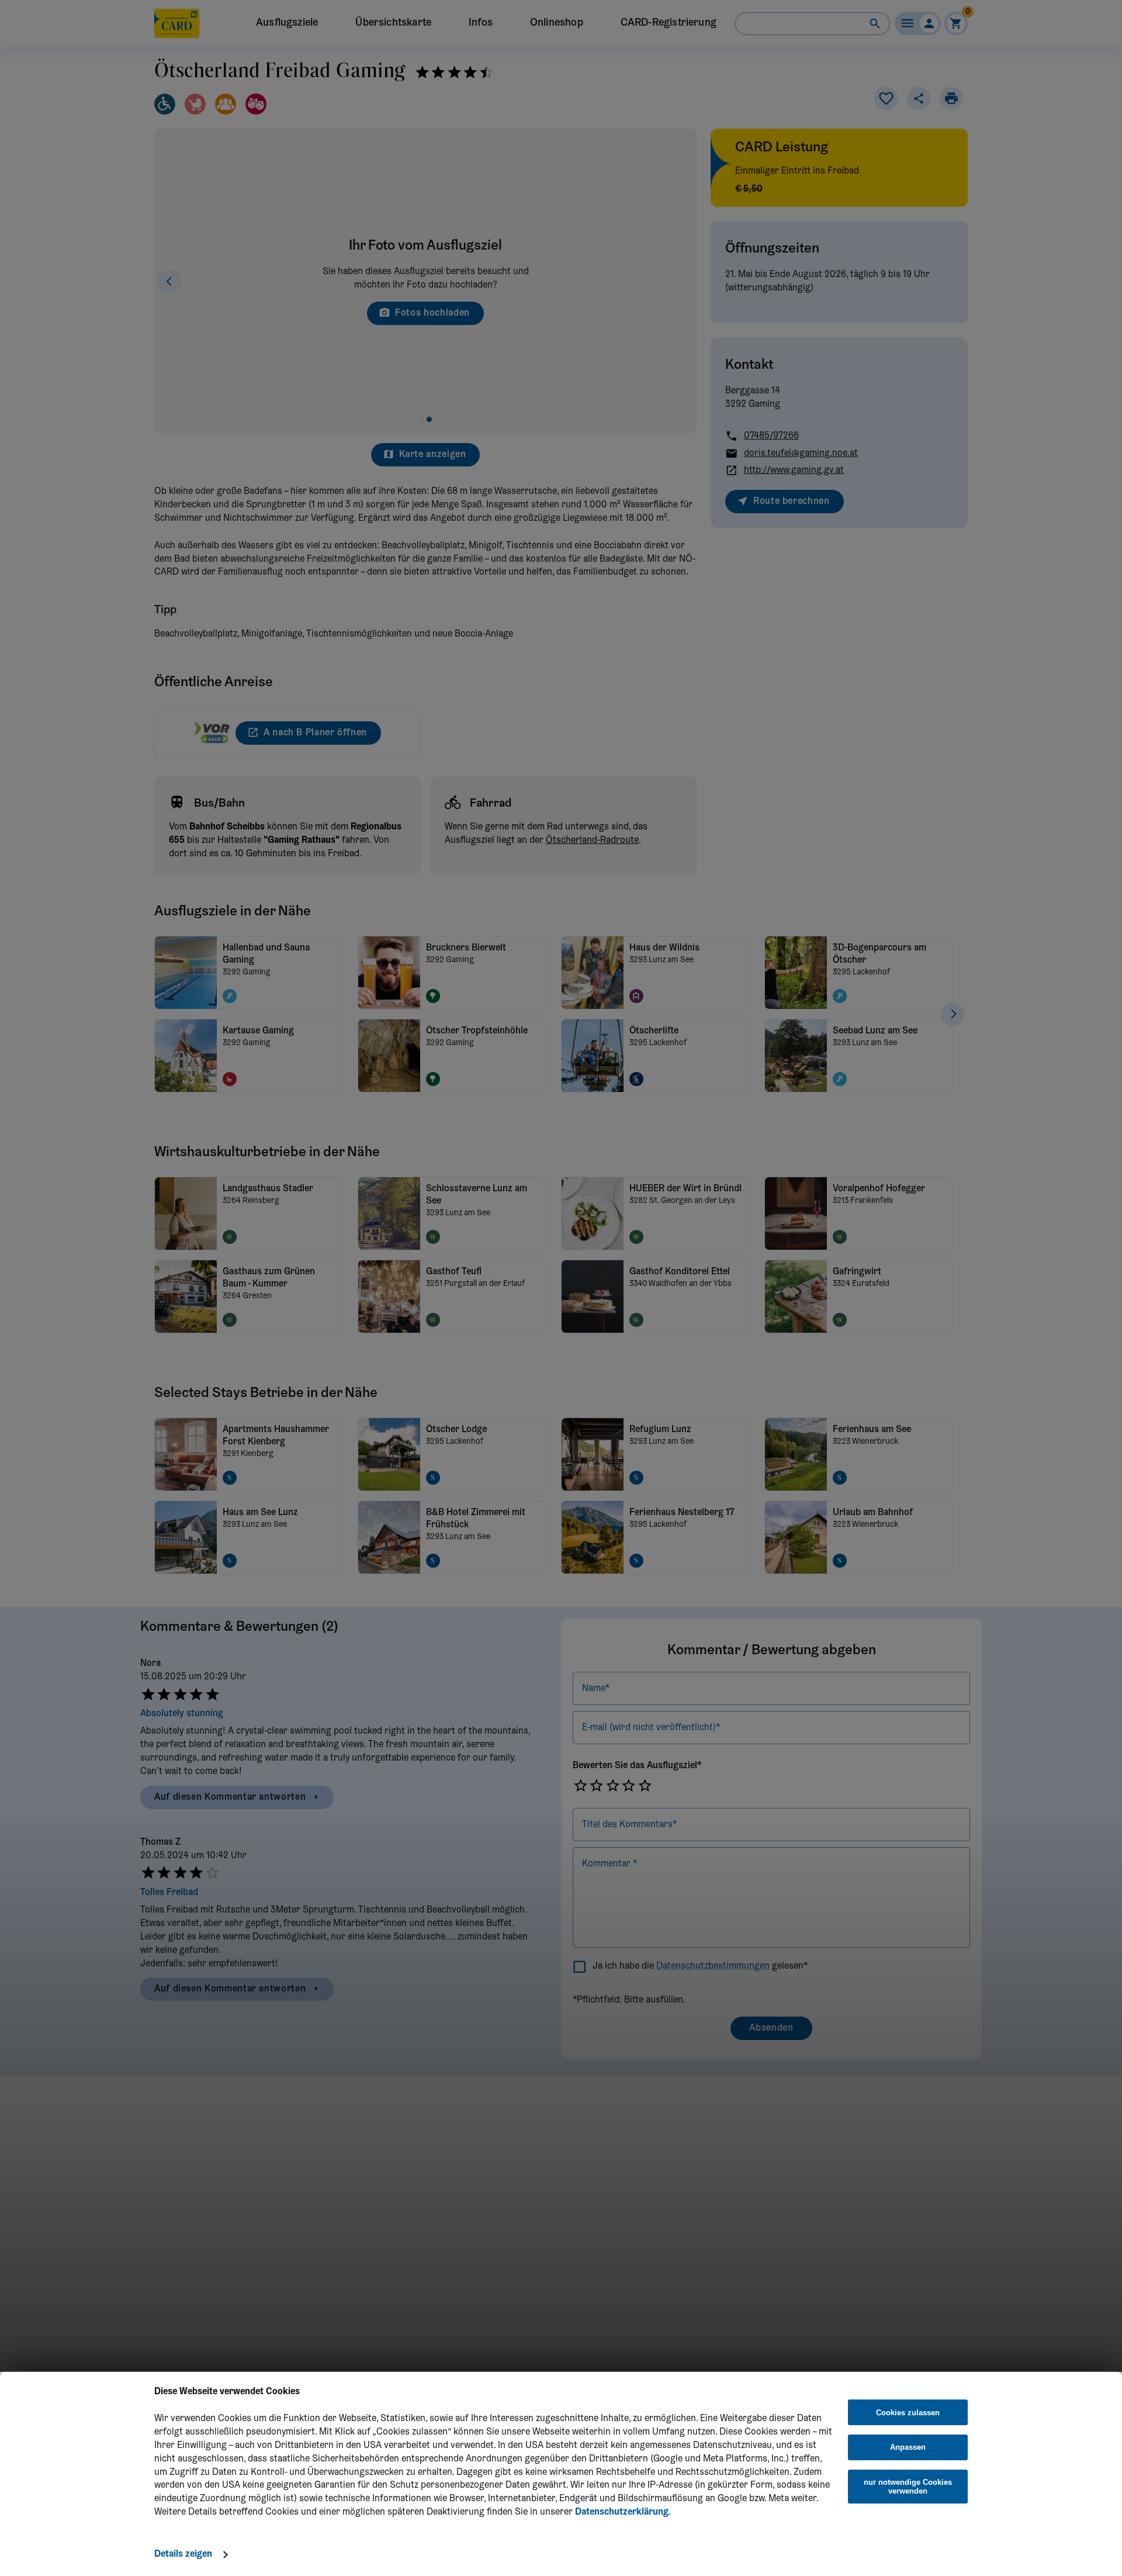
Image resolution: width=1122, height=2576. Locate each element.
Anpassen (908, 2447)
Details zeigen (183, 2554)
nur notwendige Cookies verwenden (908, 2487)
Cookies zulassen (908, 2413)
